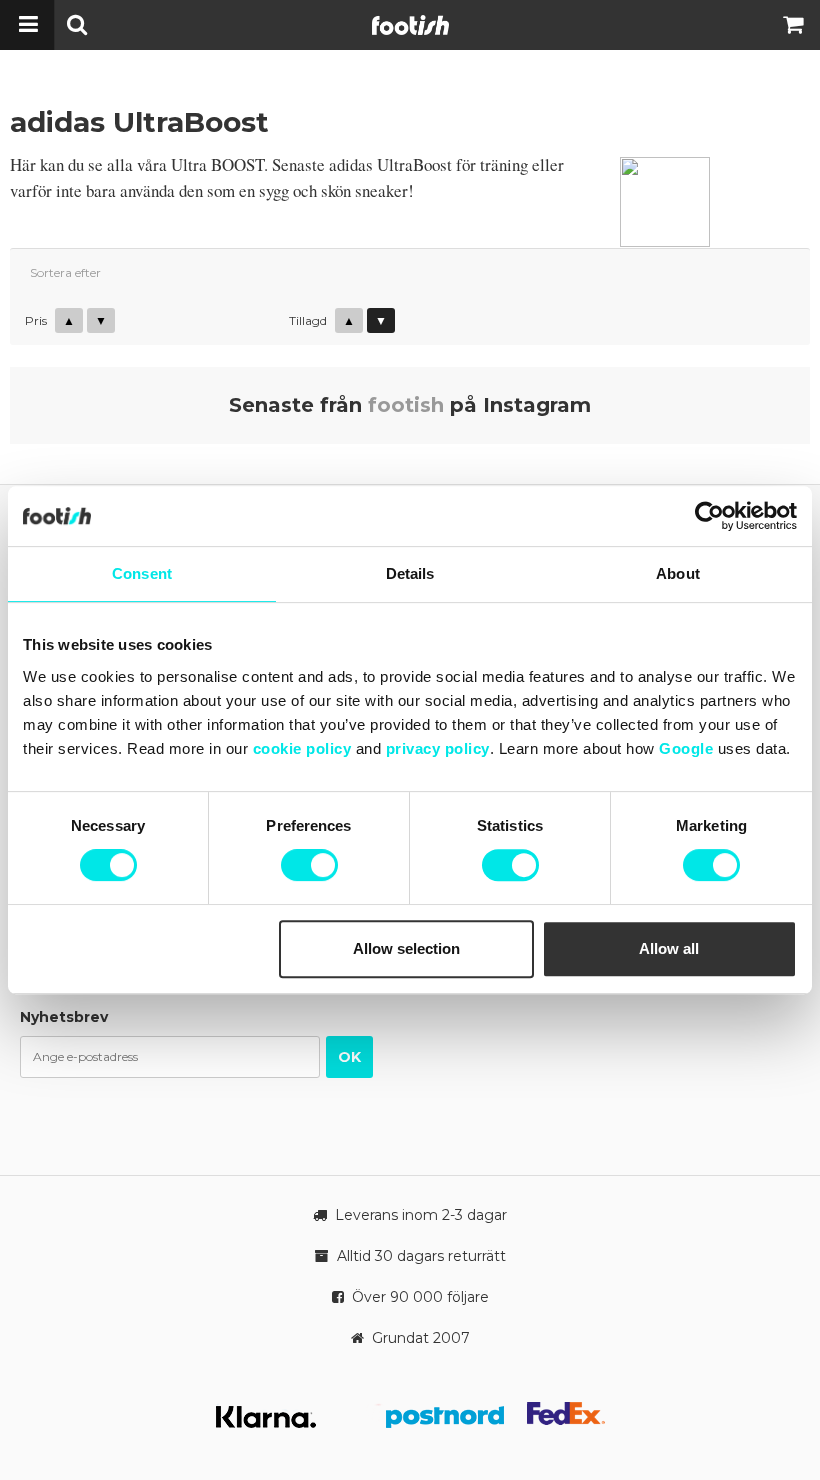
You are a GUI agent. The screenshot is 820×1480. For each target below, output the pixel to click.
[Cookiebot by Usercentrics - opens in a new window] (709, 516)
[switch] (309, 865)
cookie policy (302, 748)
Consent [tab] (142, 573)
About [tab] (678, 573)
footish (406, 405)
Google (686, 748)
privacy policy (438, 748)
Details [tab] (410, 573)
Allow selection (406, 948)
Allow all (669, 948)
